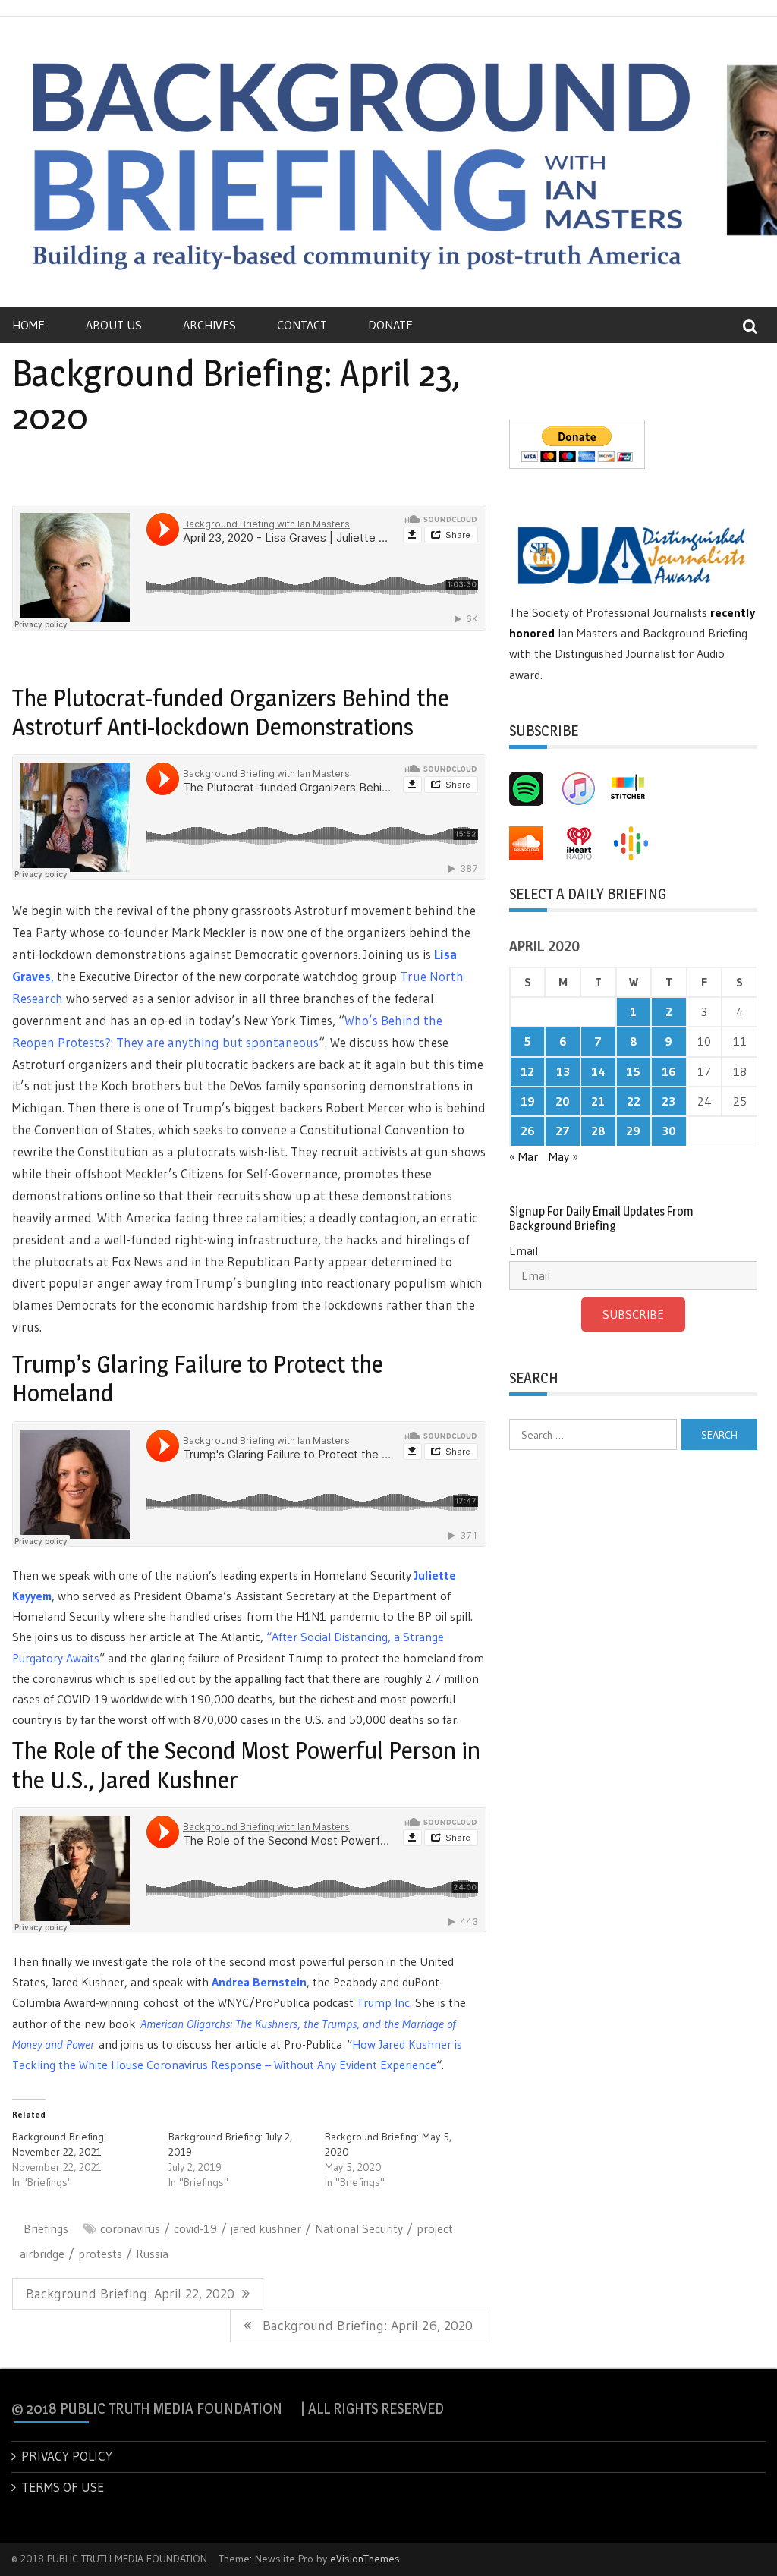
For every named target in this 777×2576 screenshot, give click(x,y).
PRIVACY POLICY (67, 2456)
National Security (359, 2228)
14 (598, 1071)
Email (524, 1250)
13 (563, 1071)
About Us (114, 325)
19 (528, 1101)
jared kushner (266, 2228)
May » (563, 1156)
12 (527, 1071)
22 (634, 1101)
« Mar (524, 1156)
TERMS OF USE (63, 2487)
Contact (302, 325)
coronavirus (130, 2228)
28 (598, 1131)
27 (563, 1131)
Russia (152, 2254)
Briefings (46, 2228)
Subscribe (633, 1314)
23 (668, 1101)
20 (563, 1101)
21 (598, 1101)
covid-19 (195, 2228)
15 (633, 1071)
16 (669, 1071)
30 (669, 1131)
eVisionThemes (365, 2559)
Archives (209, 325)
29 (633, 1131)
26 (528, 1131)
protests (100, 2254)
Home (28, 325)
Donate (390, 325)
